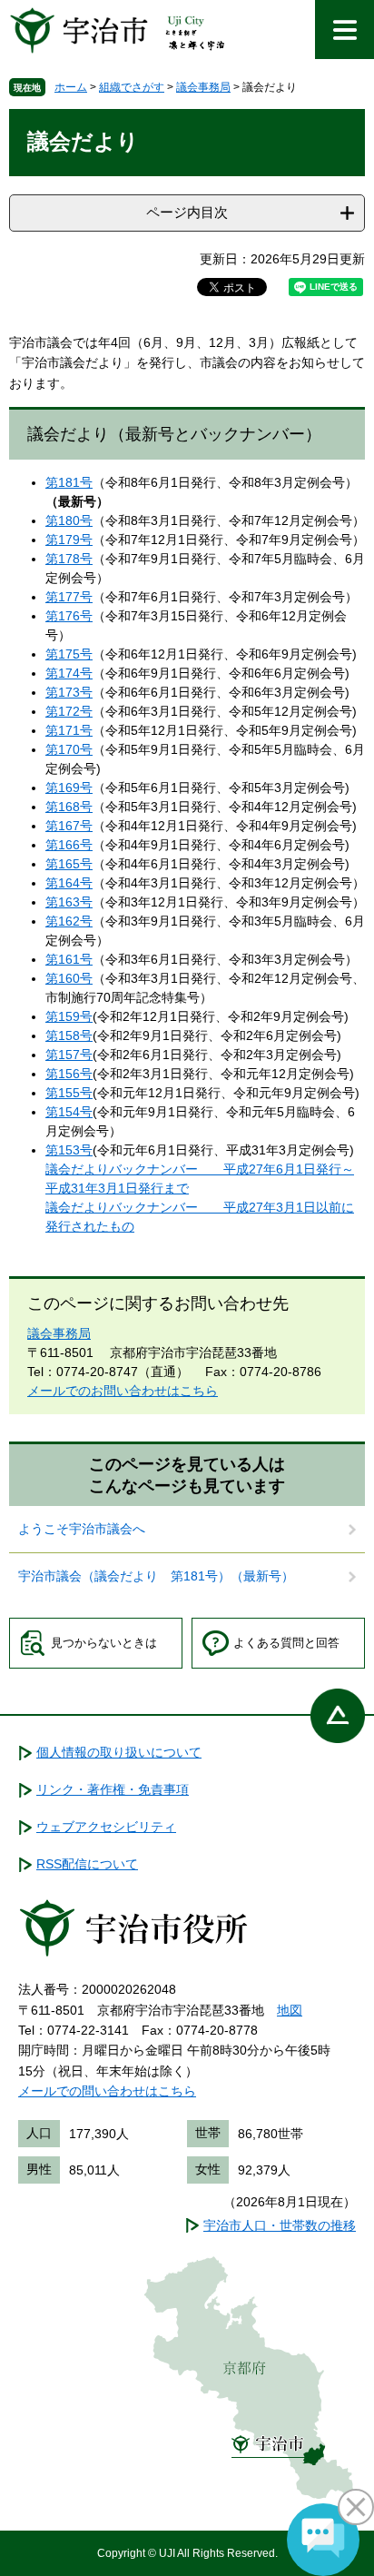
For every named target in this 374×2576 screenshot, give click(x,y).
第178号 (69, 559)
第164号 (69, 883)
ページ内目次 (187, 212)
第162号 (69, 921)
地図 (290, 2010)
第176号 (69, 616)
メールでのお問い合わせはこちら (123, 1391)
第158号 (69, 1035)
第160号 (69, 978)
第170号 (69, 749)
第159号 (69, 1016)
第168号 (69, 807)
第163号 (69, 902)
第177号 (69, 597)
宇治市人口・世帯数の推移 (280, 2225)
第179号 (69, 540)
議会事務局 (203, 87)
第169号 (69, 788)
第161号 (69, 959)
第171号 (69, 730)
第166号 (69, 845)
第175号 (69, 654)
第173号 (69, 692)
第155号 (69, 1093)
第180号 (69, 520)
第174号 (69, 673)
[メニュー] (344, 30)
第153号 (69, 1150)
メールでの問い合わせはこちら (107, 2091)
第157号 (69, 1055)
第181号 (69, 482)
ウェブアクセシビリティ (106, 1827)
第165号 (69, 864)
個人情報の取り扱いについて (119, 1752)
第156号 (69, 1074)
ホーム (71, 87)
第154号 (69, 1112)
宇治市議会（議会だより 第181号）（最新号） (164, 1576)
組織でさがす (132, 87)
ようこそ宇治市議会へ (82, 1529)
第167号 (69, 826)
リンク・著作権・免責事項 (113, 1789)
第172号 (69, 711)
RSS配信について (87, 1864)
